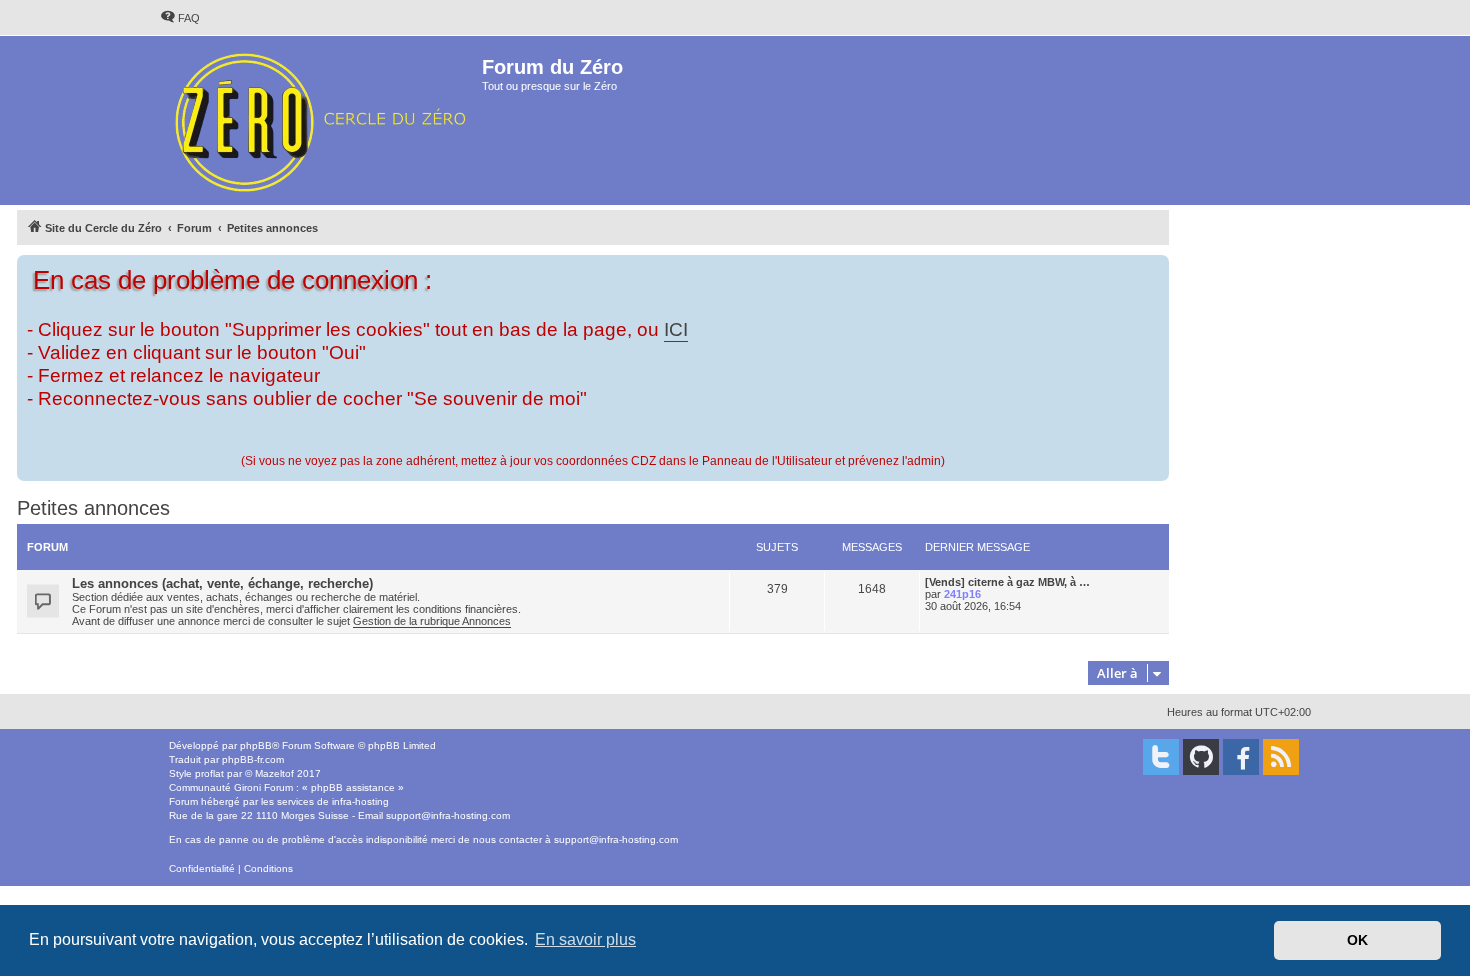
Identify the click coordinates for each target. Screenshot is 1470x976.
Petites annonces (93, 508)
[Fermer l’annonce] (1156, 266)
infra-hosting (360, 801)
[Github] (1201, 757)
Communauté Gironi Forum (231, 787)
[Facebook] (1241, 757)
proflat (209, 773)
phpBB (256, 745)
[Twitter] (1161, 757)
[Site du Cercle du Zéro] (320, 120)
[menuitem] (180, 18)
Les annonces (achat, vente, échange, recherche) (222, 583)
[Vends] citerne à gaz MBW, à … (1007, 582)
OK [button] (1357, 940)
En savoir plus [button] (585, 939)
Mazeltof (274, 773)
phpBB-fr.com (253, 759)
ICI (676, 329)
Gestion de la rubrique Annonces (432, 621)
